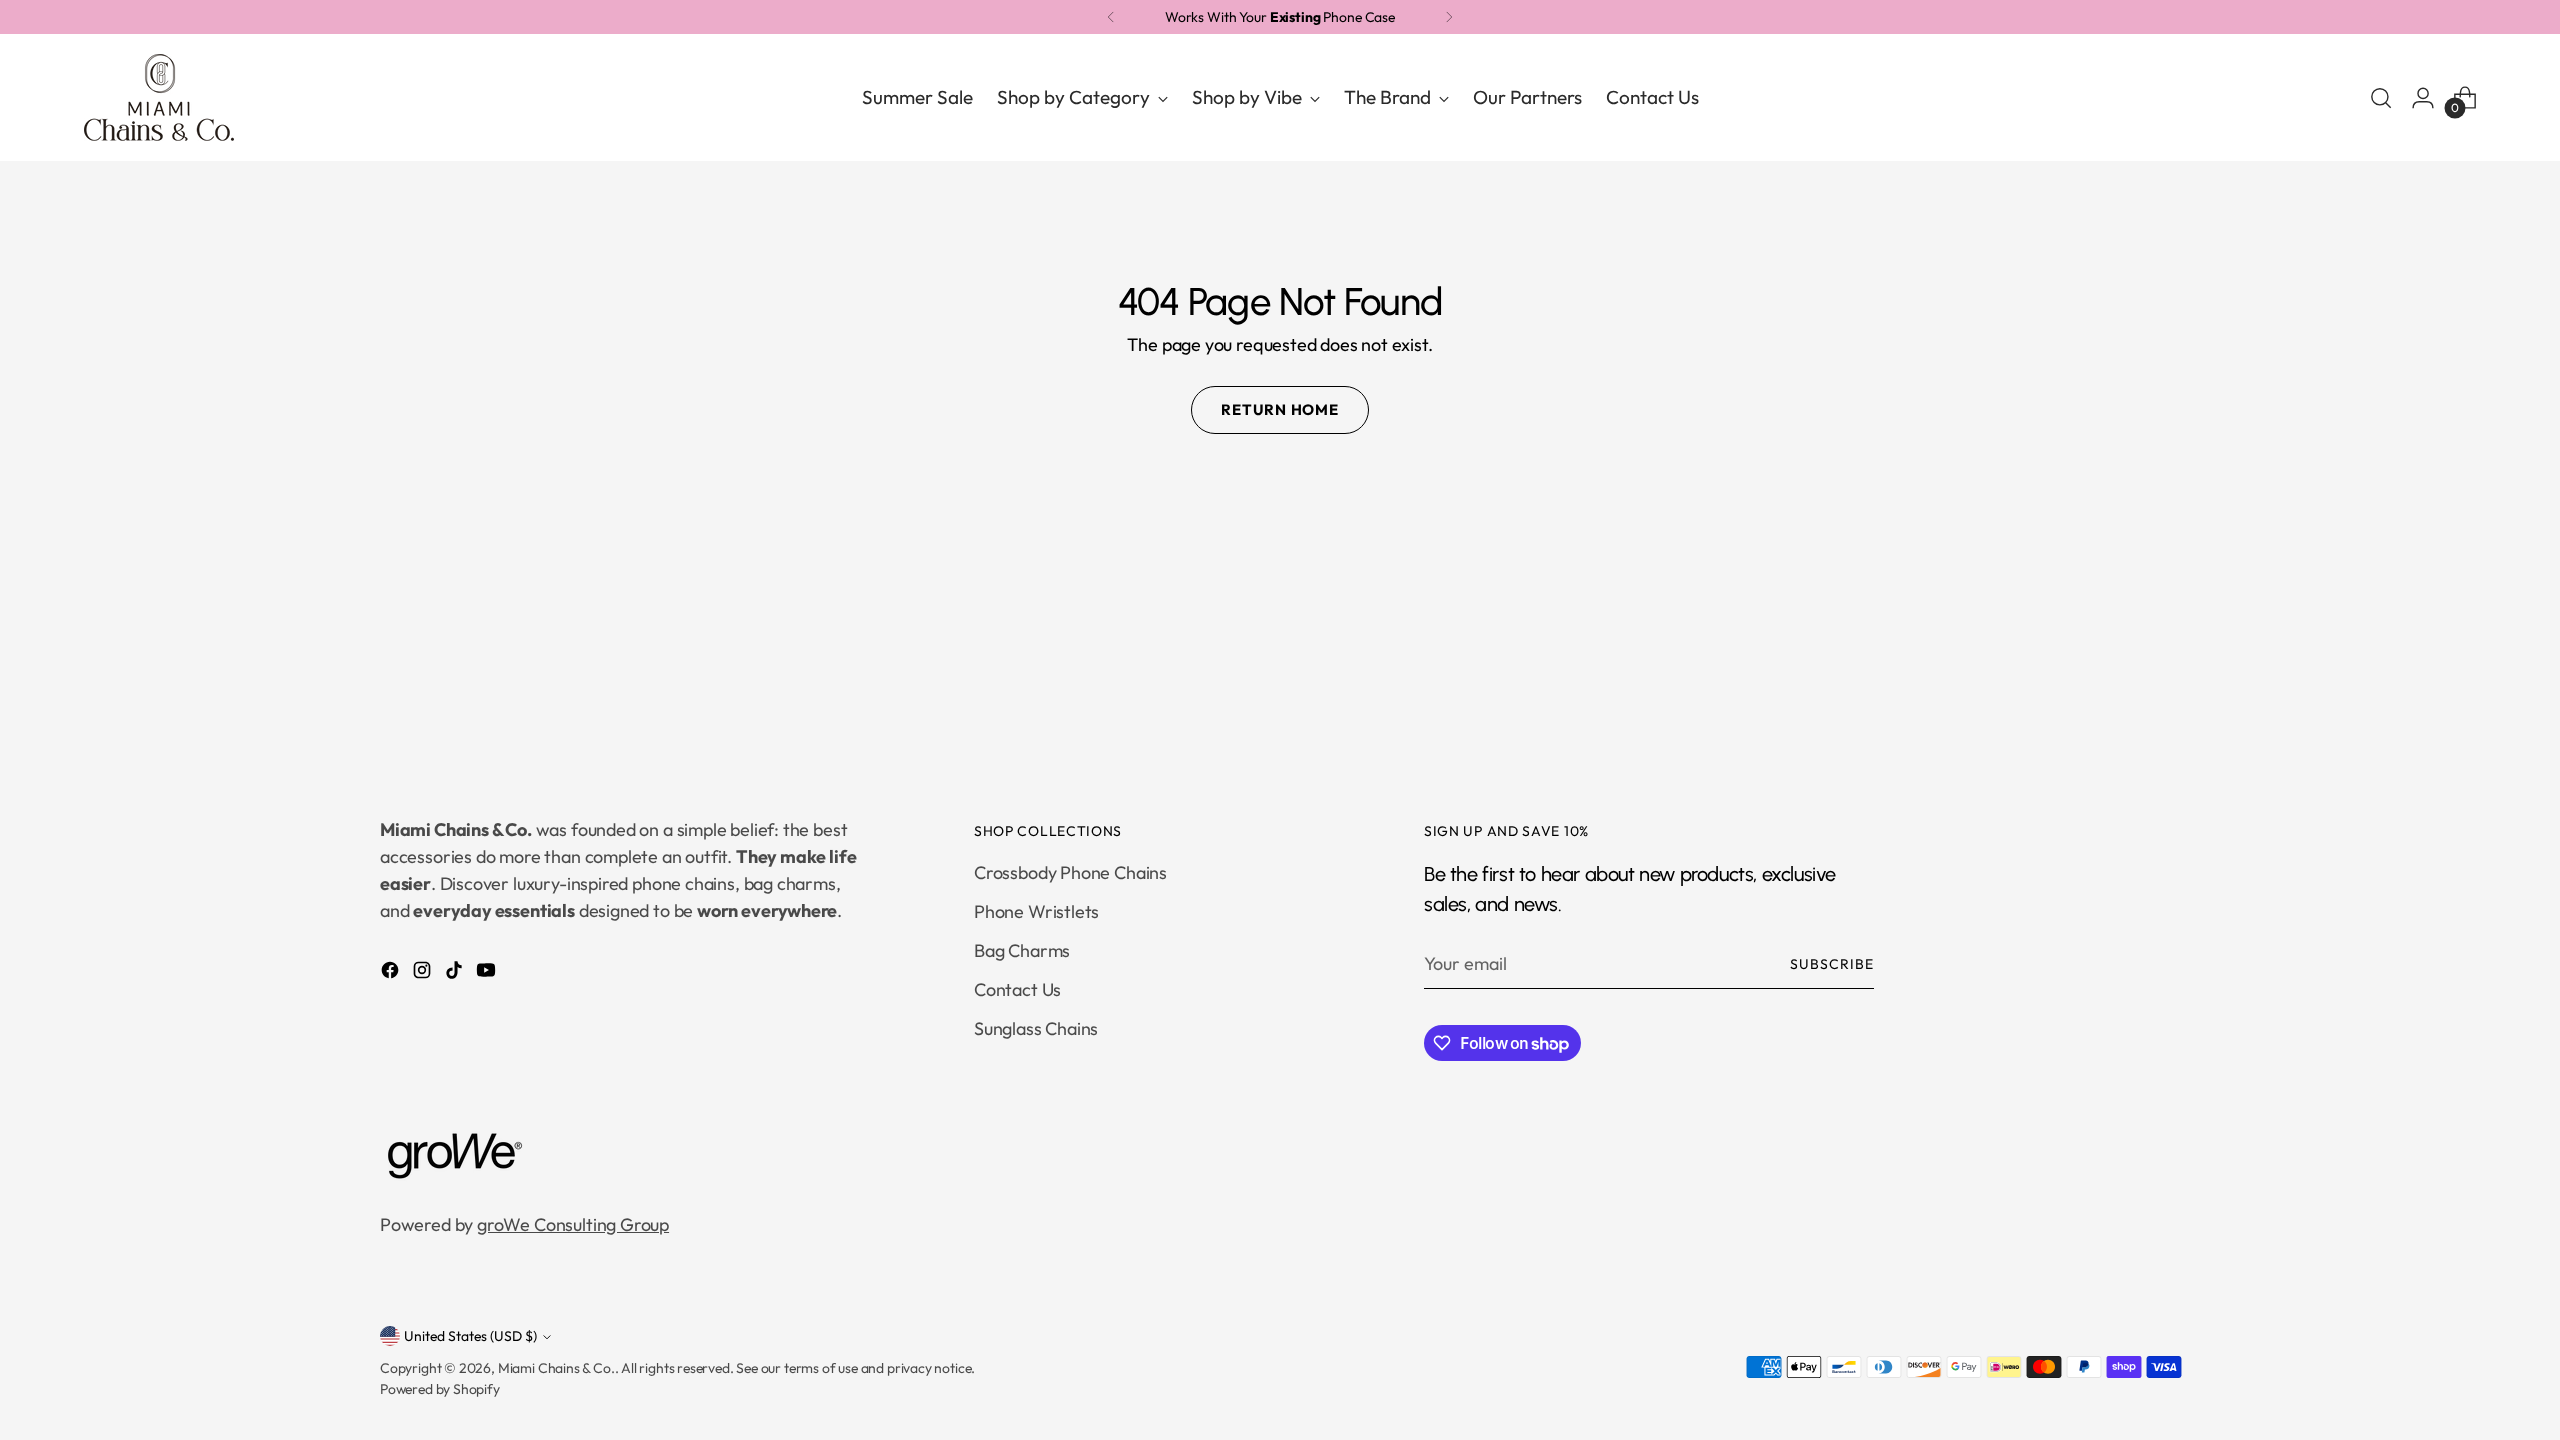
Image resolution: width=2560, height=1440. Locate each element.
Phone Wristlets (1036, 911)
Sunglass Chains (1036, 1028)
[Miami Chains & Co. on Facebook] (392, 973)
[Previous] (1111, 17)
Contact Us (1017, 989)
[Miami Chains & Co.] (159, 97)
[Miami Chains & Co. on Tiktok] (456, 973)
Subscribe (1832, 964)
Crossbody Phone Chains (1070, 872)
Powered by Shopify (440, 1389)
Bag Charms (1022, 950)
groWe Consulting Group (573, 1224)
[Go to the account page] (2423, 98)
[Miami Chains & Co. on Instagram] (424, 973)
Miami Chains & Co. (556, 1368)
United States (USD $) (470, 1336)
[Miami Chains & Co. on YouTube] (488, 973)
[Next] (1449, 17)
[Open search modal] (2381, 98)
